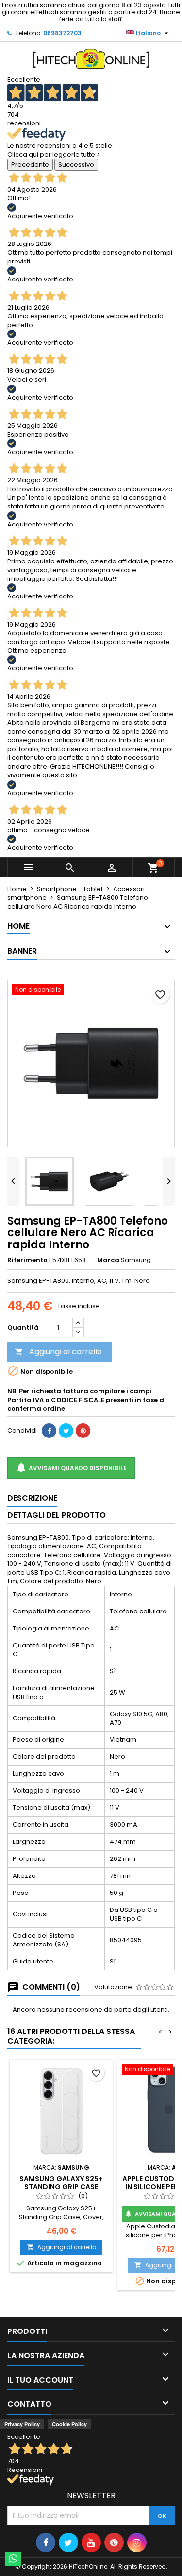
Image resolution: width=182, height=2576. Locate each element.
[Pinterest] (83, 1431)
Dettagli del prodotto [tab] (57, 1515)
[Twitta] (66, 1431)
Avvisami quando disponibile (71, 1467)
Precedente (30, 165)
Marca (108, 1260)
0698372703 (62, 33)
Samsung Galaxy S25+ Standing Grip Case (61, 2183)
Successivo (76, 165)
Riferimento (27, 1260)
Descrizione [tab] (32, 1498)
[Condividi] (49, 1431)
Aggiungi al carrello (58, 1352)
